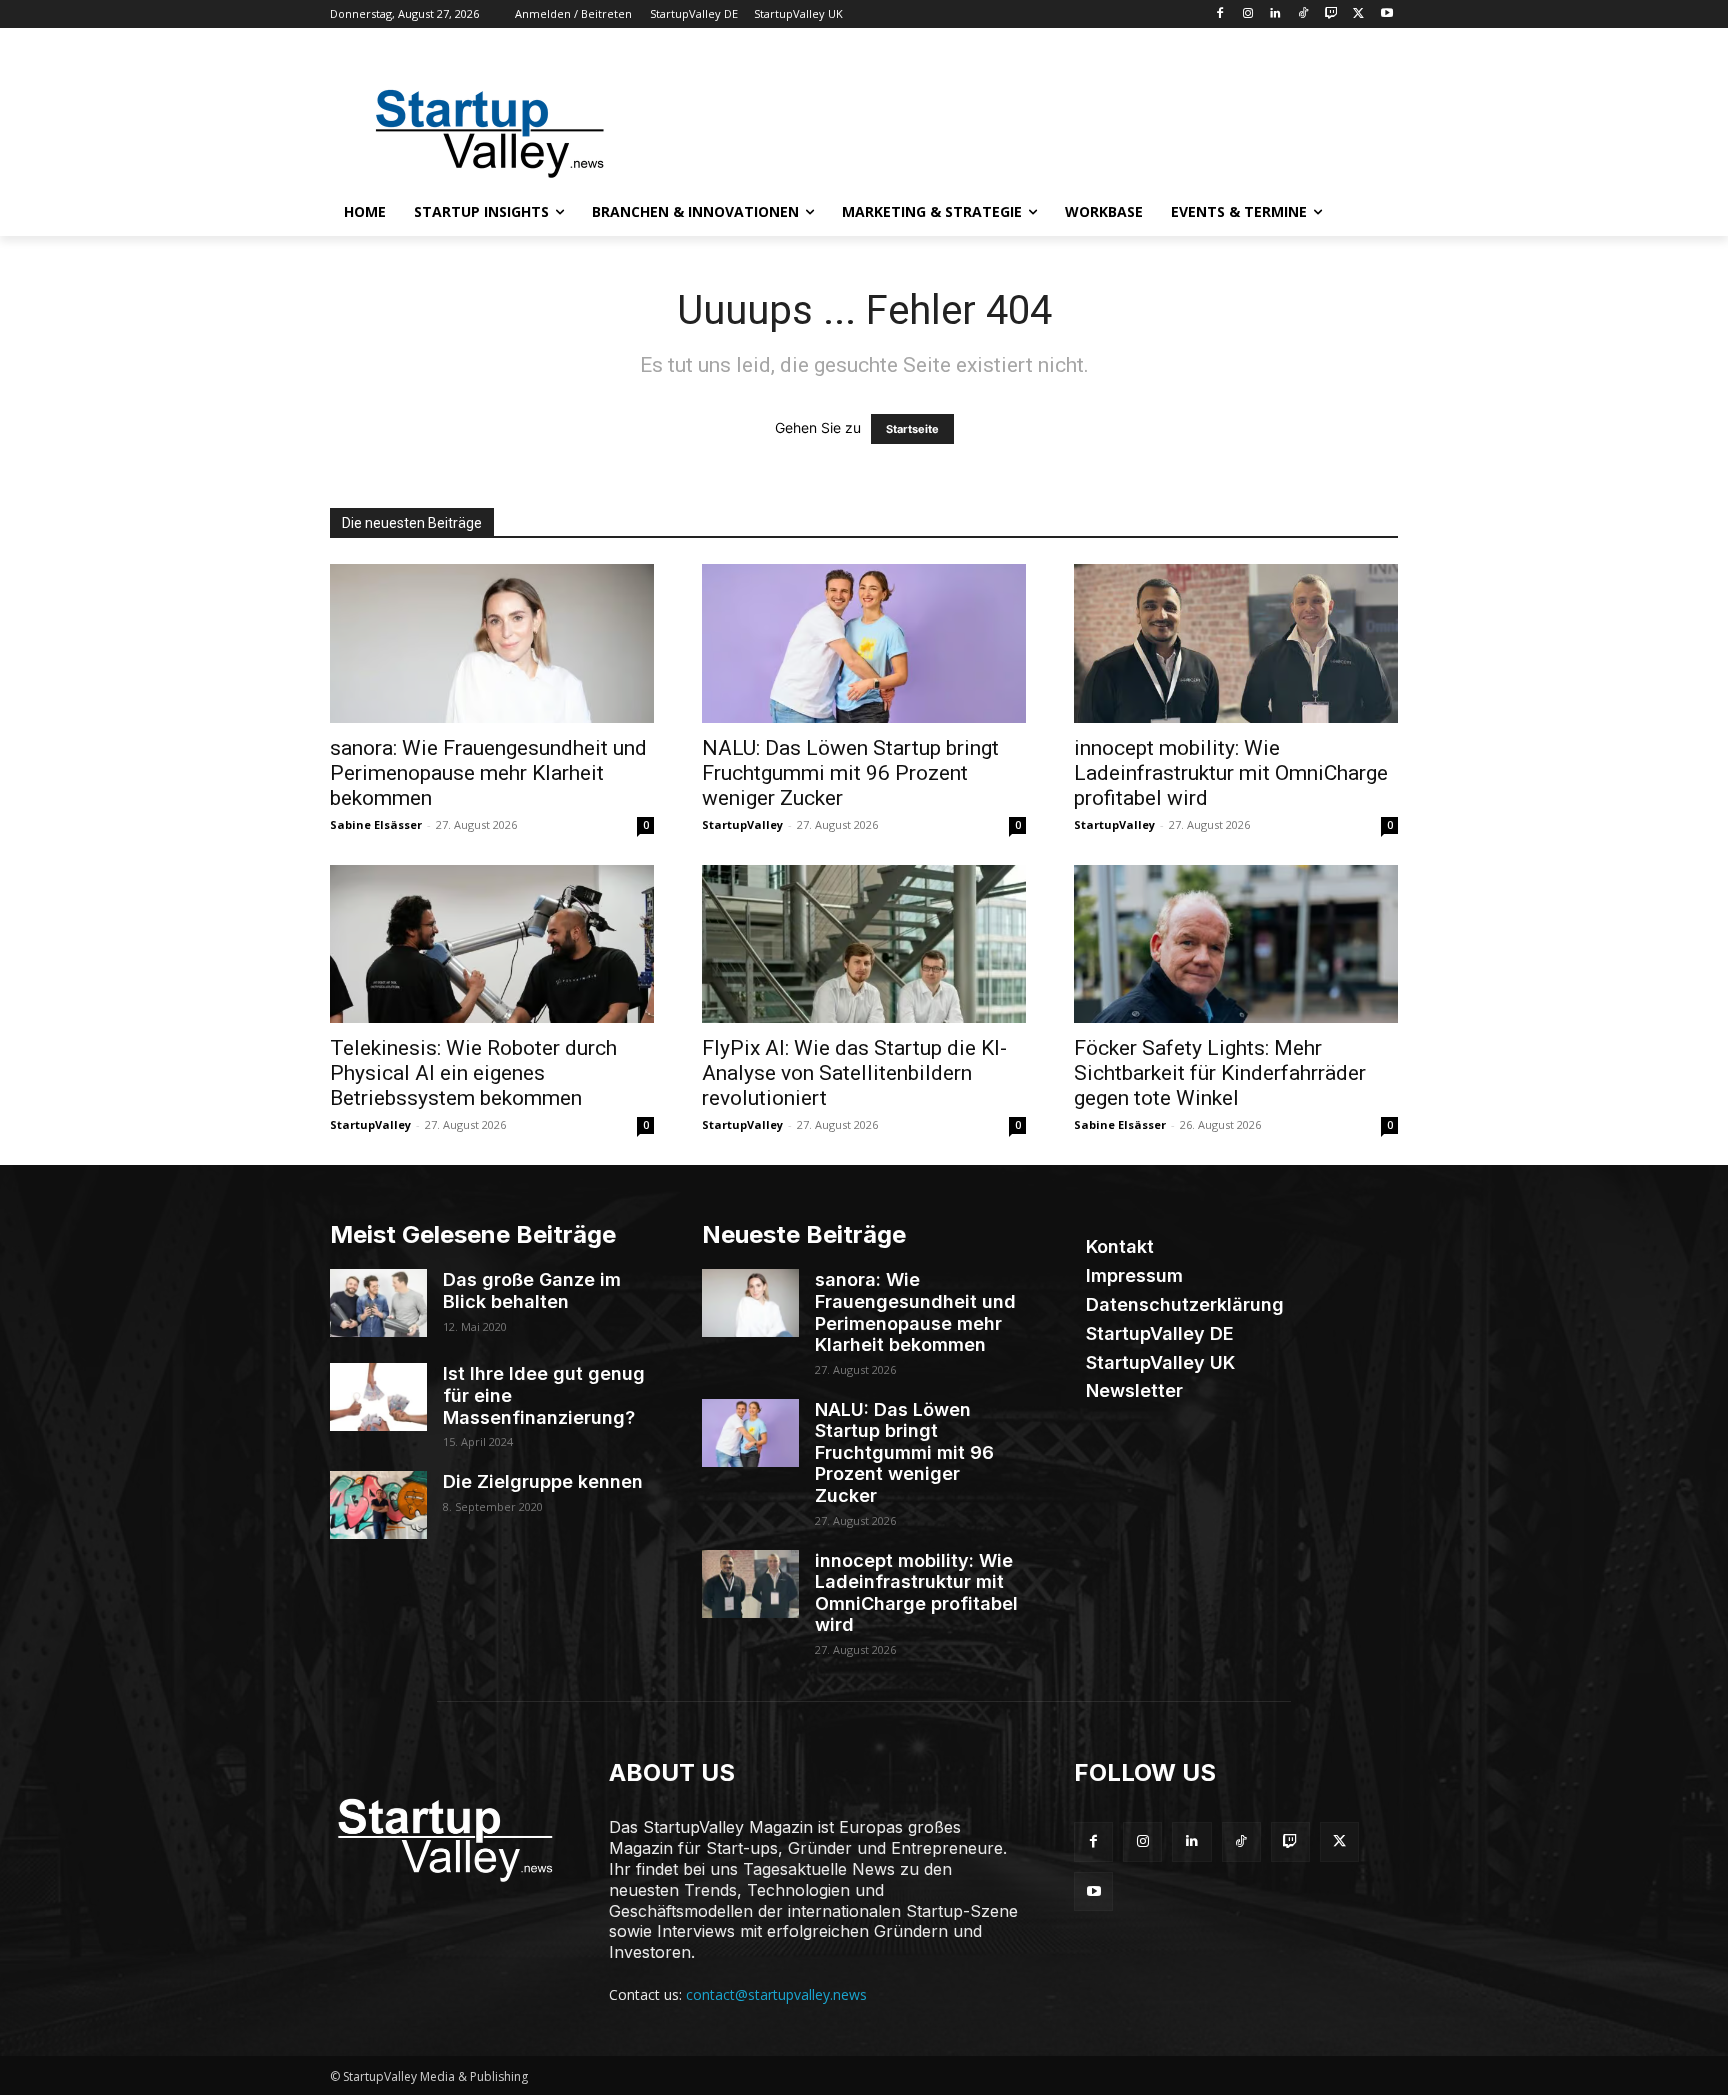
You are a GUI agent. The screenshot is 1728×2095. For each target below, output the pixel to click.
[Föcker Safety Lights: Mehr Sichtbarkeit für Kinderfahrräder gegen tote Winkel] (1236, 944)
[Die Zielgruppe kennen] (378, 1505)
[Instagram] (1247, 14)
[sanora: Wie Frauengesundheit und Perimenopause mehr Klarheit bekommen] (492, 643)
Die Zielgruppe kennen (543, 1481)
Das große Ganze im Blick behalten (532, 1290)
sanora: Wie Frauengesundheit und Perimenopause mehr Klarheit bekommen (488, 773)
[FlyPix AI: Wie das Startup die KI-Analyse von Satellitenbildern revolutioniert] (864, 944)
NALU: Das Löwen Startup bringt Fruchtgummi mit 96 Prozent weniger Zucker (850, 773)
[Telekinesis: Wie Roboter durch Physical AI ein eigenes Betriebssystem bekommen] (492, 944)
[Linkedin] (1275, 14)
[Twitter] (1358, 14)
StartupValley (742, 824)
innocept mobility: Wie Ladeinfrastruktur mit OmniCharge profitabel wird (1231, 773)
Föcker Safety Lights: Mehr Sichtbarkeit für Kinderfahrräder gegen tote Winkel (1220, 1073)
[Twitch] (1331, 14)
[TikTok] (1303, 14)
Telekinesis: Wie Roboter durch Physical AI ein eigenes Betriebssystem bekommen (473, 1073)
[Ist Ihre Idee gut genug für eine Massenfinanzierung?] (378, 1397)
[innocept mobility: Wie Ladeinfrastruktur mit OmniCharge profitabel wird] (1236, 643)
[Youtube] (1386, 14)
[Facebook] (1219, 14)
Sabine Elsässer (376, 824)
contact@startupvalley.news (776, 1994)
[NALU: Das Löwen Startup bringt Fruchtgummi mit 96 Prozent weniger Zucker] (864, 643)
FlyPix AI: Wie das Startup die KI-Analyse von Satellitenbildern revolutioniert (854, 1073)
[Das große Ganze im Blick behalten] (378, 1303)
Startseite (912, 429)
